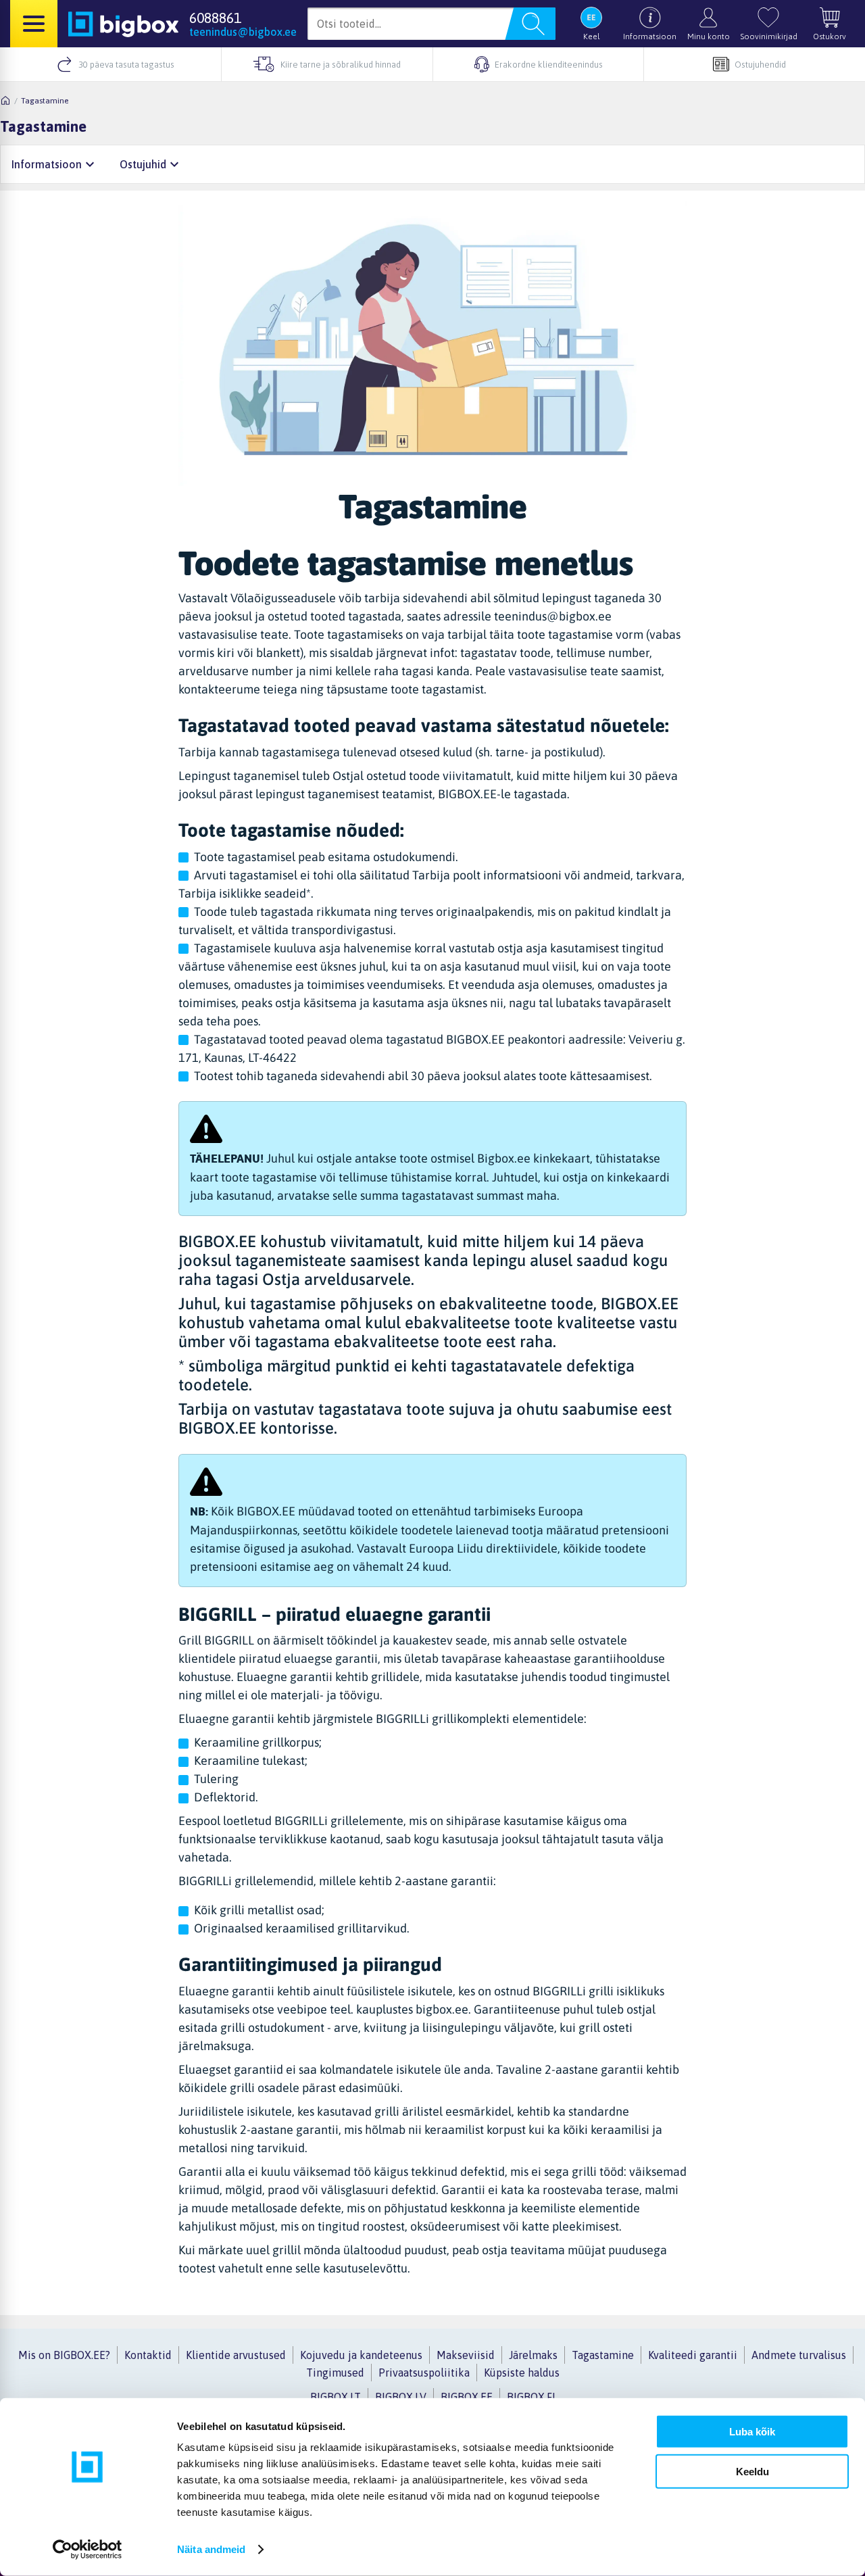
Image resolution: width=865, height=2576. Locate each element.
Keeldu (752, 2471)
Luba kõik (752, 2432)
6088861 (215, 18)
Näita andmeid (211, 2549)
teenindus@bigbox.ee (243, 32)
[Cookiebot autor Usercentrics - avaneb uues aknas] (88, 2550)
